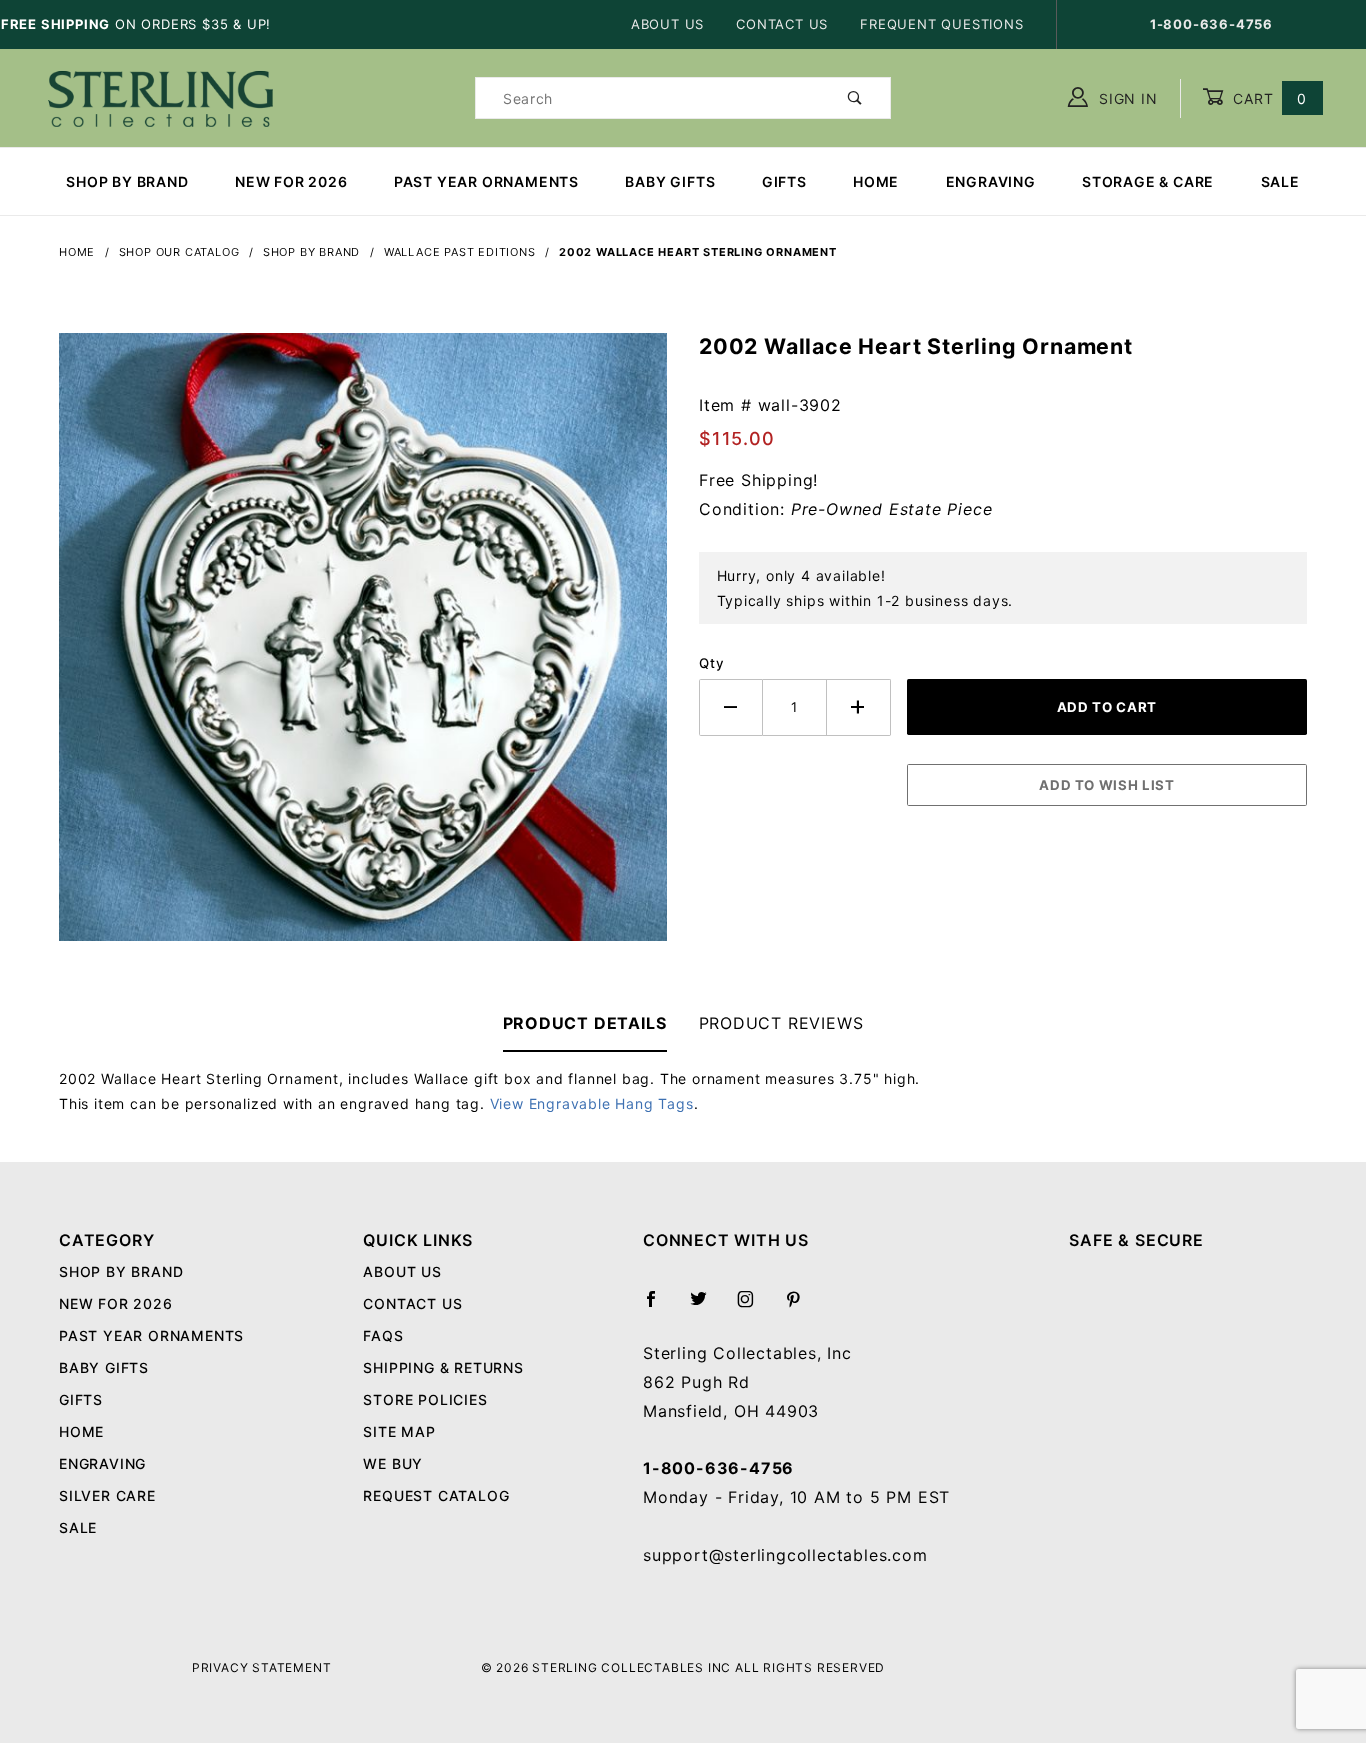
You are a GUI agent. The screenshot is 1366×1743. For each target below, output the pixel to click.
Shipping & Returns (443, 1367)
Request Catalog (436, 1495)
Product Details (585, 1023)
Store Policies (425, 1399)
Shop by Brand (127, 181)
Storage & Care (1148, 181)
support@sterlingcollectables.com (785, 1555)
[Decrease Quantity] (731, 707)
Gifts (784, 181)
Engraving (991, 181)
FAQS (383, 1335)
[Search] (855, 98)
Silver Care (107, 1495)
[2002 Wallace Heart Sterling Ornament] (363, 648)
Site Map (399, 1431)
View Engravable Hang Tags (592, 1103)
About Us (667, 24)
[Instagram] (754, 1307)
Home (876, 181)
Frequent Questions (941, 24)
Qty (711, 663)
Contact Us (782, 24)
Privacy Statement (262, 1667)
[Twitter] (707, 1307)
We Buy (393, 1463)
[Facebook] (659, 1307)
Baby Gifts (670, 181)
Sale (1280, 181)
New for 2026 (291, 181)
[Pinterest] (801, 1307)
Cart (1267, 98)
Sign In (1125, 98)
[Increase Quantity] (859, 707)
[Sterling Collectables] (160, 96)
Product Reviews (781, 1023)
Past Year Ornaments (486, 181)
